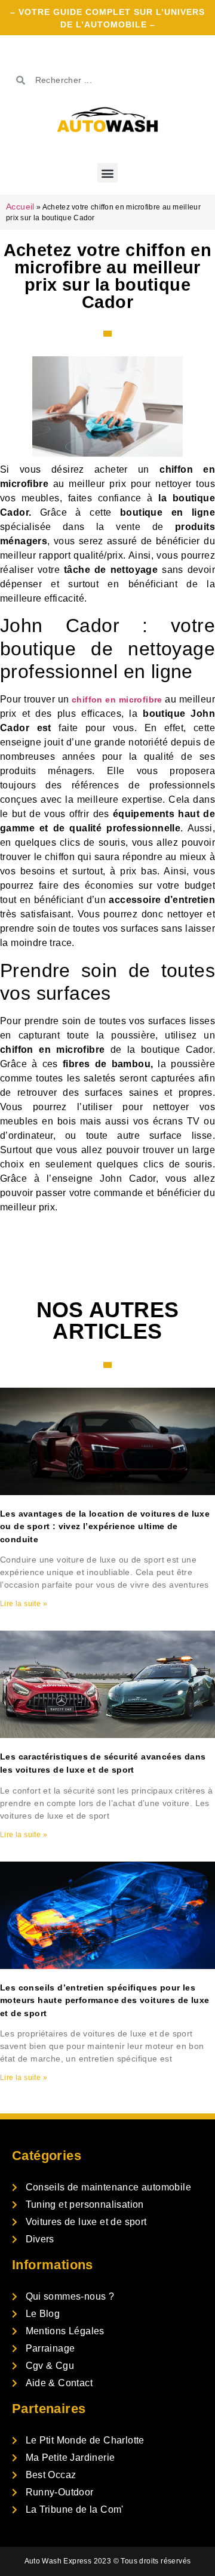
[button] (107, 173)
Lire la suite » (24, 1604)
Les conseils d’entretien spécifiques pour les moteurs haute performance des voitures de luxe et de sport (105, 2000)
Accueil (20, 207)
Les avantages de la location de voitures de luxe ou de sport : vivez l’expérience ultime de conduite (105, 1526)
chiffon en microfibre (117, 700)
